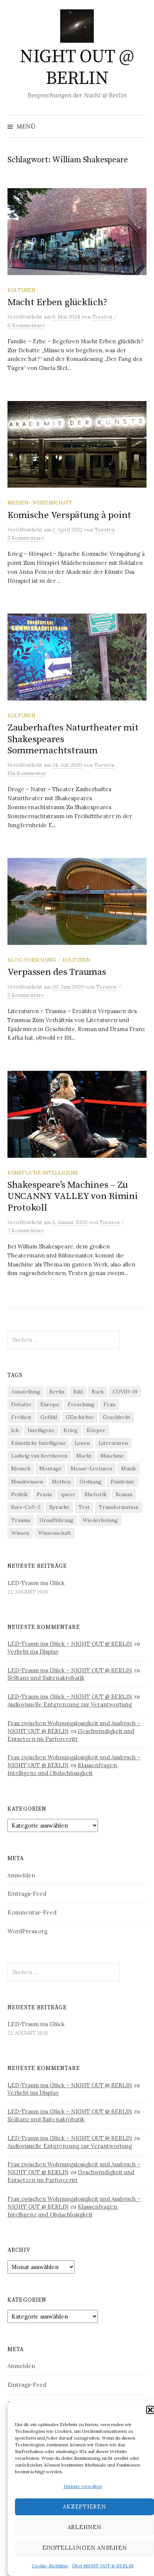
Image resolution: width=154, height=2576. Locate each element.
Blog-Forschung (32, 960)
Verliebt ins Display (33, 1652)
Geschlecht (117, 1417)
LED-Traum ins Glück (36, 1583)
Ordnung (91, 1482)
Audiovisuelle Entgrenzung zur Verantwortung (70, 1704)
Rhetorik (96, 1494)
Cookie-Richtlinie (50, 2566)
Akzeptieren (84, 2506)
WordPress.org (27, 1931)
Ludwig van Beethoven (39, 1456)
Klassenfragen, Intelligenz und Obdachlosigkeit (63, 1769)
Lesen (82, 1443)
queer (68, 1494)
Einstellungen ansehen (85, 2548)
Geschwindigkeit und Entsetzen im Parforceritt (71, 1735)
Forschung (81, 1404)
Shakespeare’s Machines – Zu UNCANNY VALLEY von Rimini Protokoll (73, 1196)
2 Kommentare (26, 538)
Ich (15, 1430)
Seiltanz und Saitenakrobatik (46, 1678)
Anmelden (21, 1875)
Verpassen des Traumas (57, 972)
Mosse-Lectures (91, 1468)
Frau (109, 1404)
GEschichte (80, 1417)
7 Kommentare (26, 1230)
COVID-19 (125, 1392)
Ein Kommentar (27, 773)
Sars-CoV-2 (26, 1507)
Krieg (71, 1430)
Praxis (44, 1494)
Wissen (20, 1533)
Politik (19, 1494)
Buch (98, 1392)
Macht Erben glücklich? (57, 302)
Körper (96, 1430)
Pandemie (123, 1482)
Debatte (21, 1404)
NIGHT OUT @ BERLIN (77, 68)
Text (84, 1507)
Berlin (57, 1392)
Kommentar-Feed (32, 1912)
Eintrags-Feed (27, 1894)
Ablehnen (85, 2527)
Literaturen (113, 1443)
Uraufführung (56, 1520)
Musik (129, 1468)
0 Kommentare (26, 325)
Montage (50, 1468)
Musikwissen (27, 1482)
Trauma (21, 1520)
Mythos (61, 1482)
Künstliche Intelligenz (43, 1173)
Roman (124, 1494)
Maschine (112, 1456)
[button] (150, 2410)
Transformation (118, 1507)
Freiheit (21, 1417)
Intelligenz (41, 1430)
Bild (78, 1392)
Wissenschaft (55, 1533)
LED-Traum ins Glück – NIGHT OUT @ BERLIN (70, 1644)
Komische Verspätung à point (69, 515)
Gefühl (49, 1417)
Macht (84, 1456)
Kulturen (21, 290)
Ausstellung (26, 1392)
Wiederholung (100, 1520)
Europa (50, 1404)
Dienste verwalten (83, 2486)
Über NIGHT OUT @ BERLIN (103, 2566)
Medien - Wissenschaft (40, 503)
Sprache (59, 1507)
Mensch (21, 1468)
